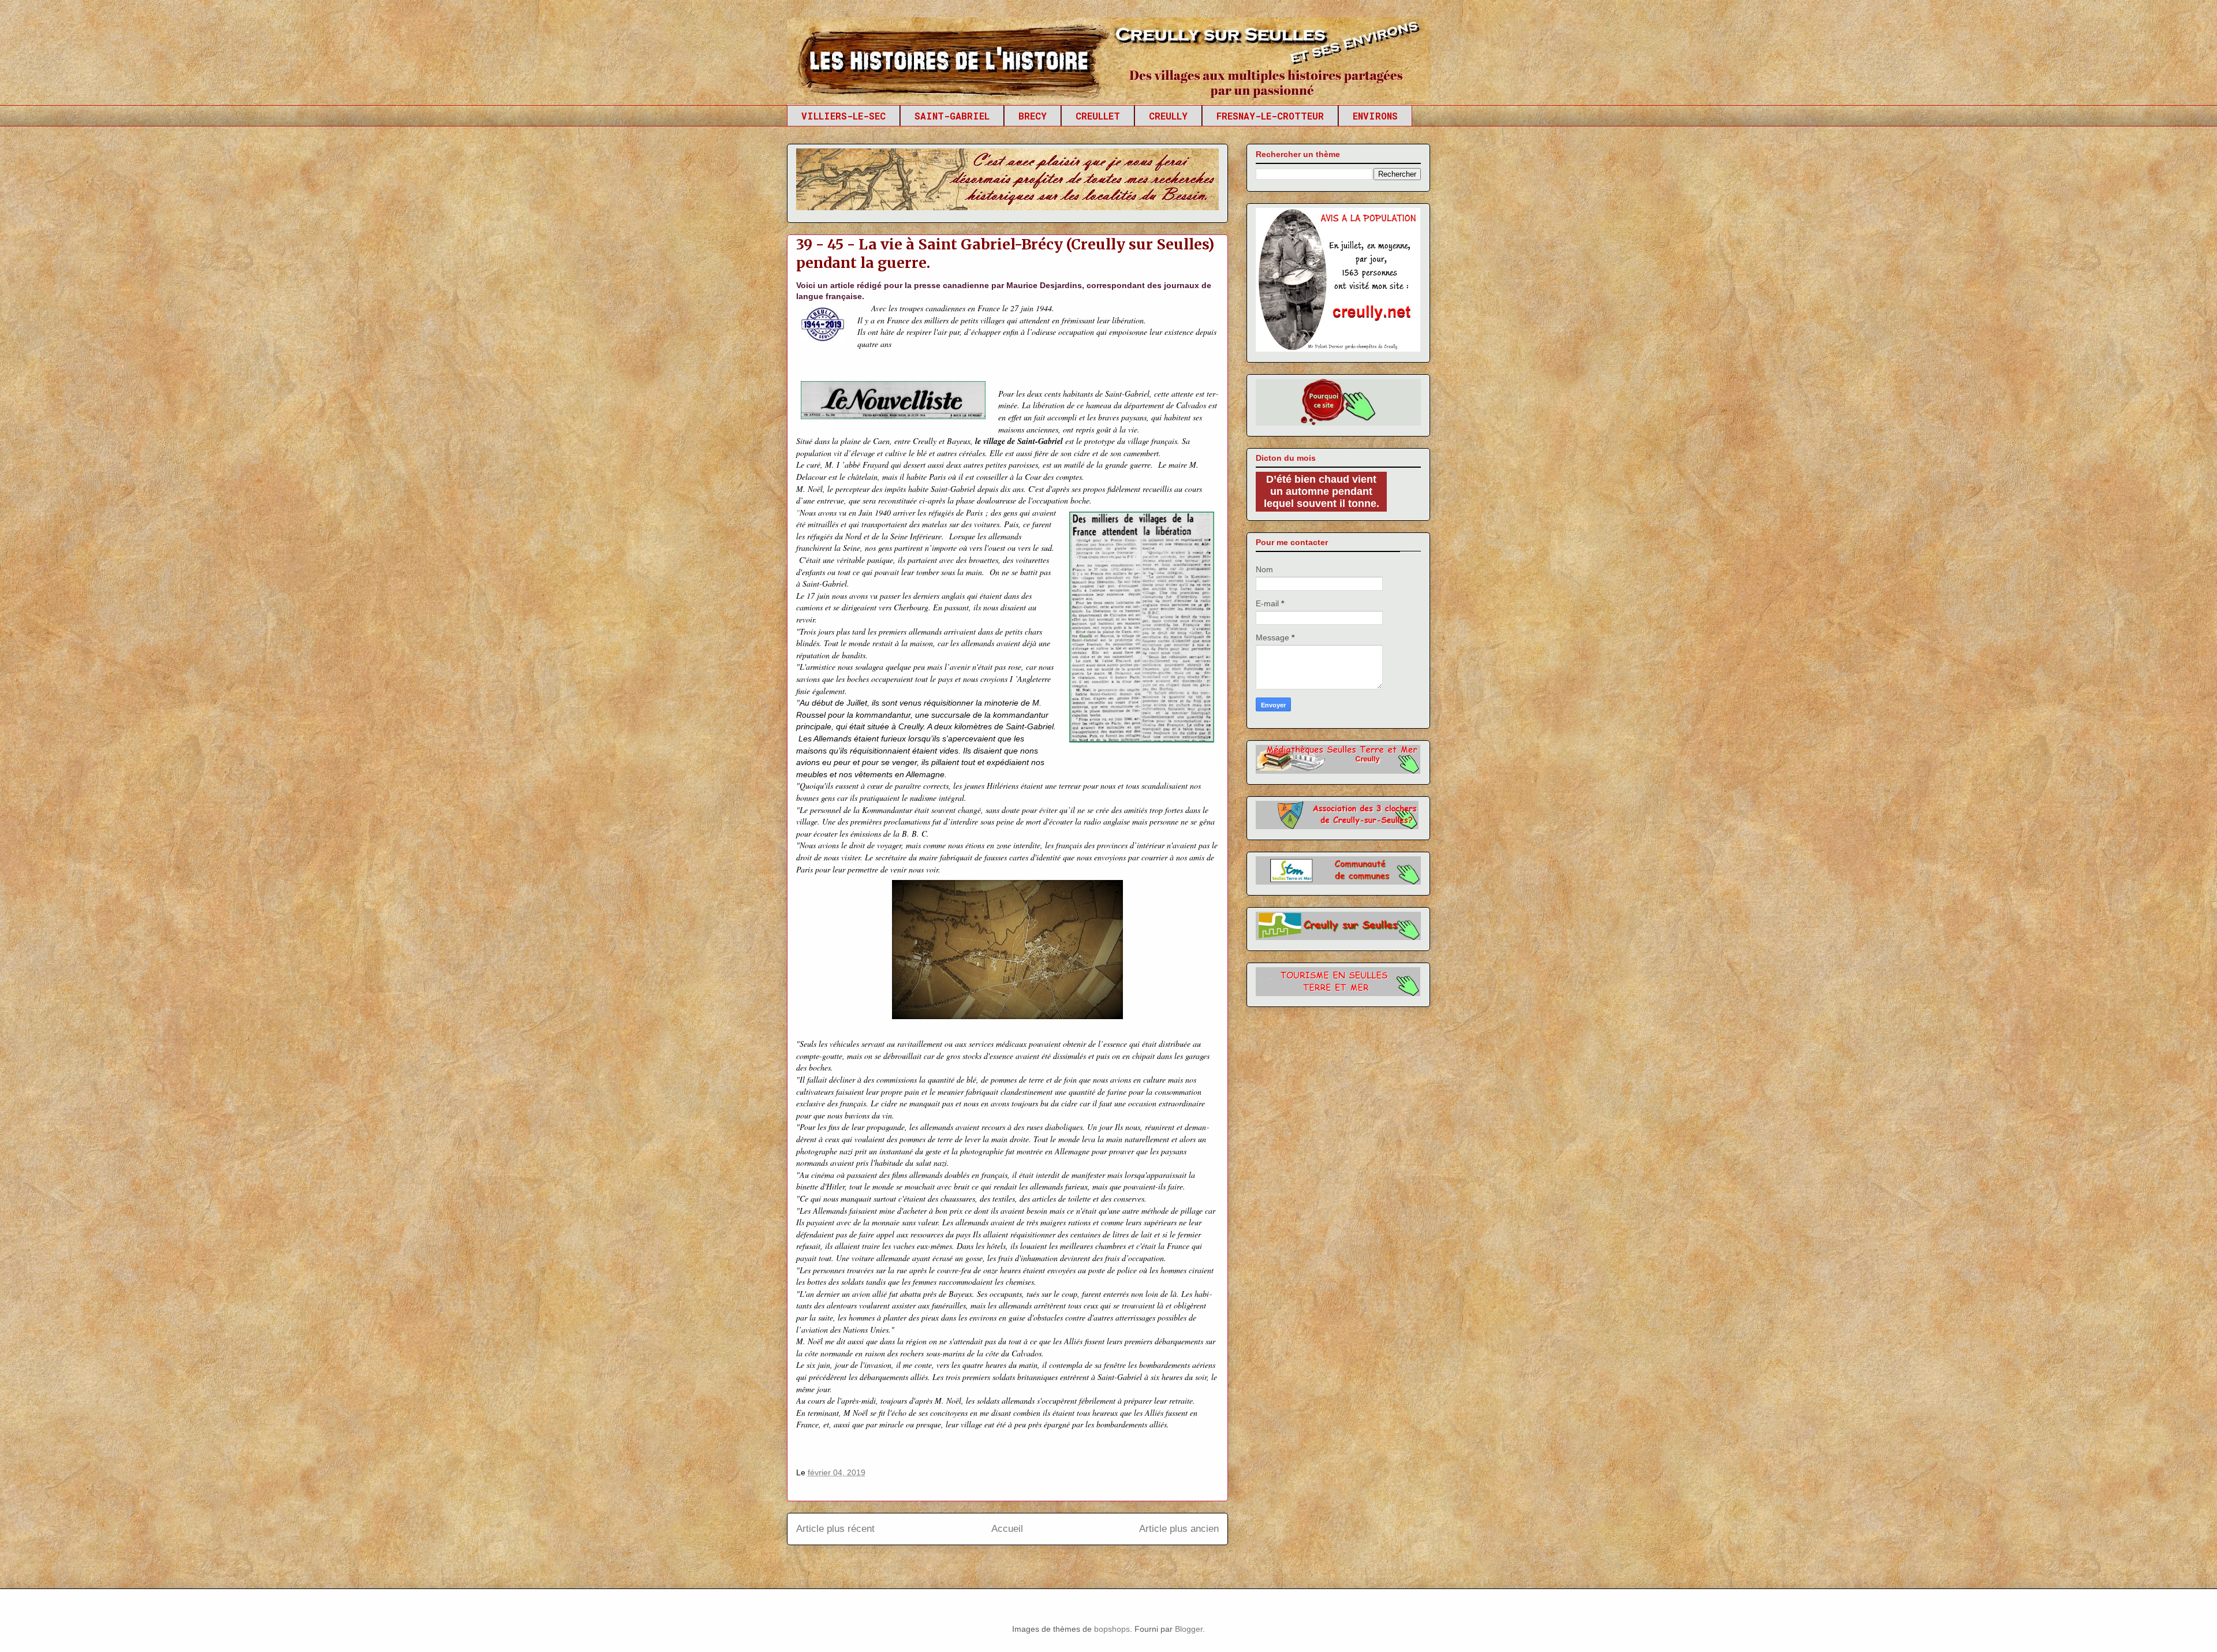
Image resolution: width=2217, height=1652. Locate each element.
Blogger (1189, 1629)
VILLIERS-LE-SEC (843, 116)
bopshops (1112, 1629)
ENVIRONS (1375, 116)
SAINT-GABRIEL (952, 116)
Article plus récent (835, 1529)
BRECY (1033, 116)
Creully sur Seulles (896, 46)
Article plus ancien (1179, 1529)
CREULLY (1168, 116)
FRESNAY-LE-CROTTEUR (1270, 116)
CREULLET (1098, 116)
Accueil (1007, 1529)
